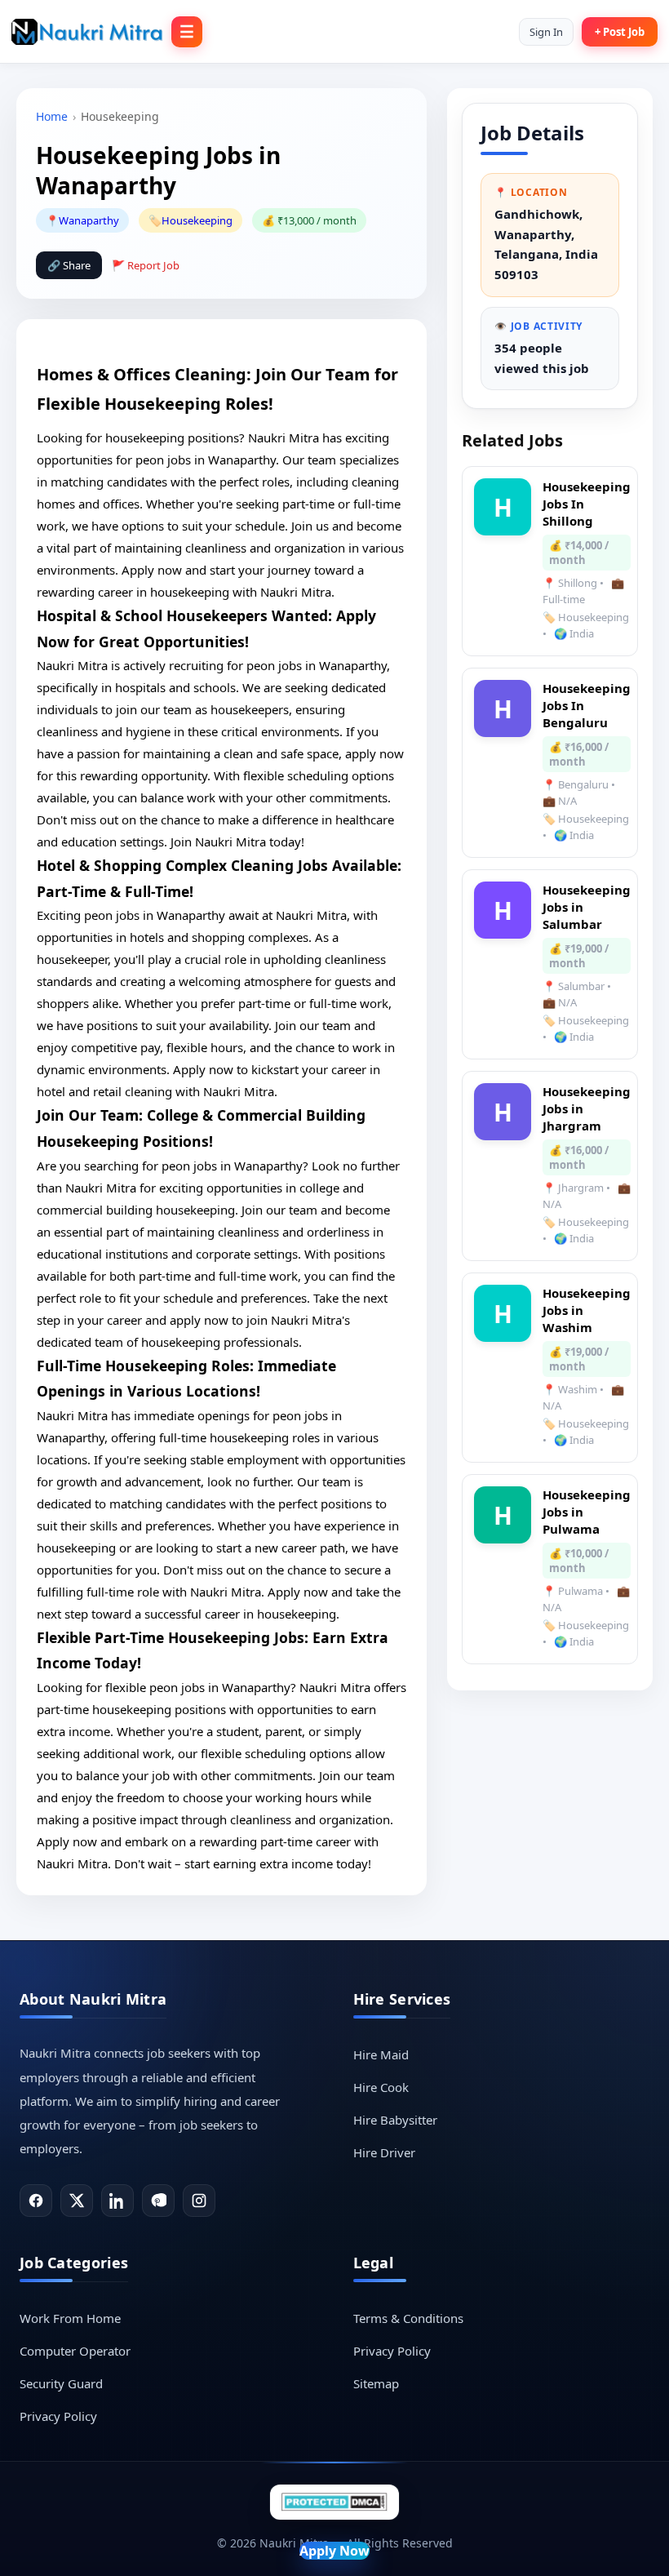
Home (52, 116)
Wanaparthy (89, 220)
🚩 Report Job (146, 265)
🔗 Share (69, 265)
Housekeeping (197, 220)
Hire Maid (381, 2054)
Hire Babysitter (395, 2120)
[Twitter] (77, 2201)
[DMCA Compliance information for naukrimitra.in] (334, 2502)
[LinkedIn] (117, 2201)
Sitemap (376, 2383)
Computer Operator (75, 2351)
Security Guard (61, 2383)
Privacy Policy (58, 2416)
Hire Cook (381, 2087)
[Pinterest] (158, 2201)
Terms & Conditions (408, 2318)
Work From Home (70, 2318)
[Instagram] (199, 2201)
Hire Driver (384, 2152)
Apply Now (334, 2551)
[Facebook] (36, 2201)
